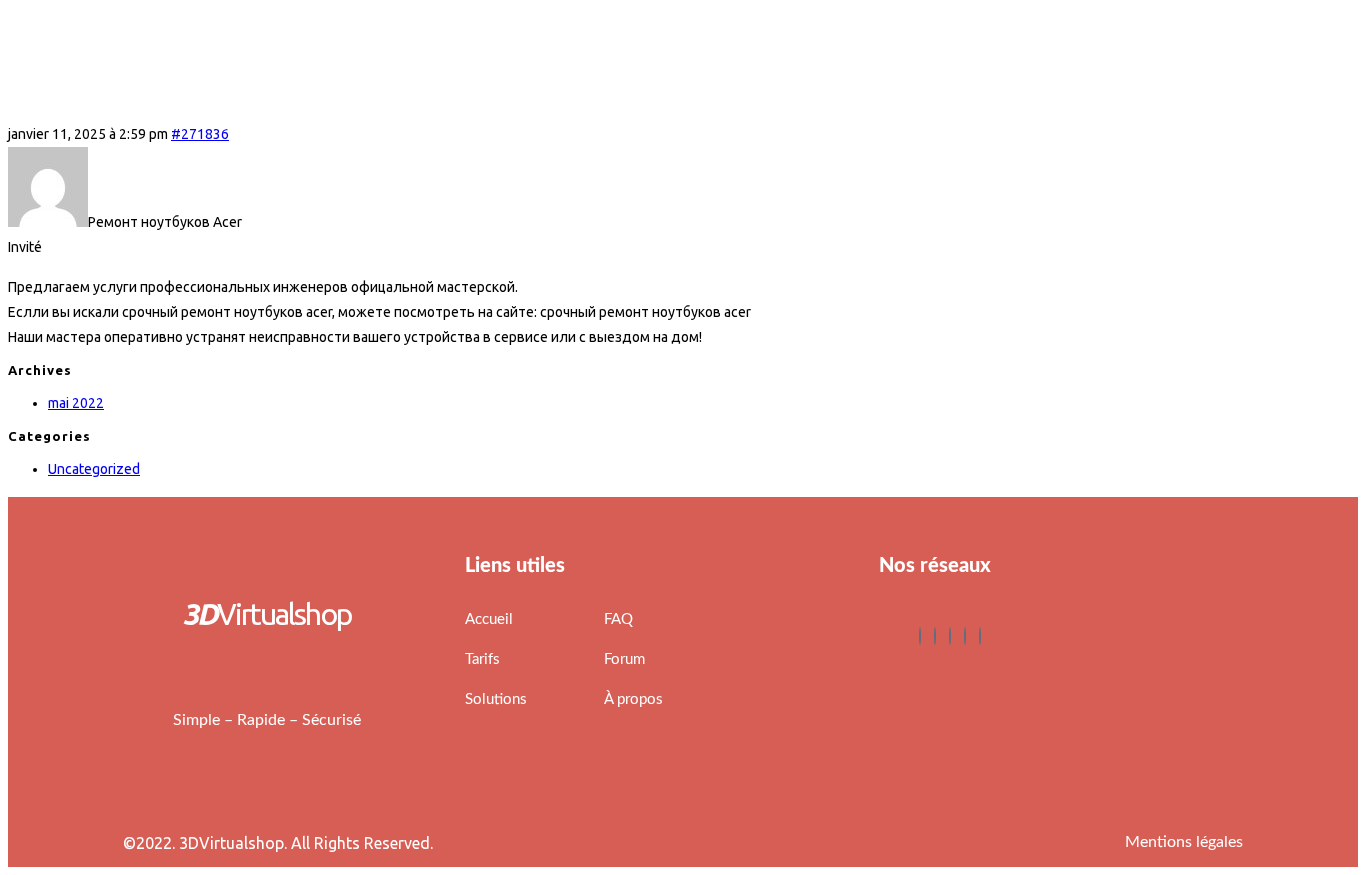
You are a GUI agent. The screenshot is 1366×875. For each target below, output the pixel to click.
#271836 (200, 134)
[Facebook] (920, 636)
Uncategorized (94, 469)
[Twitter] (935, 636)
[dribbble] (965, 636)
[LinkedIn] (950, 636)
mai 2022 (76, 403)
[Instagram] (980, 636)
